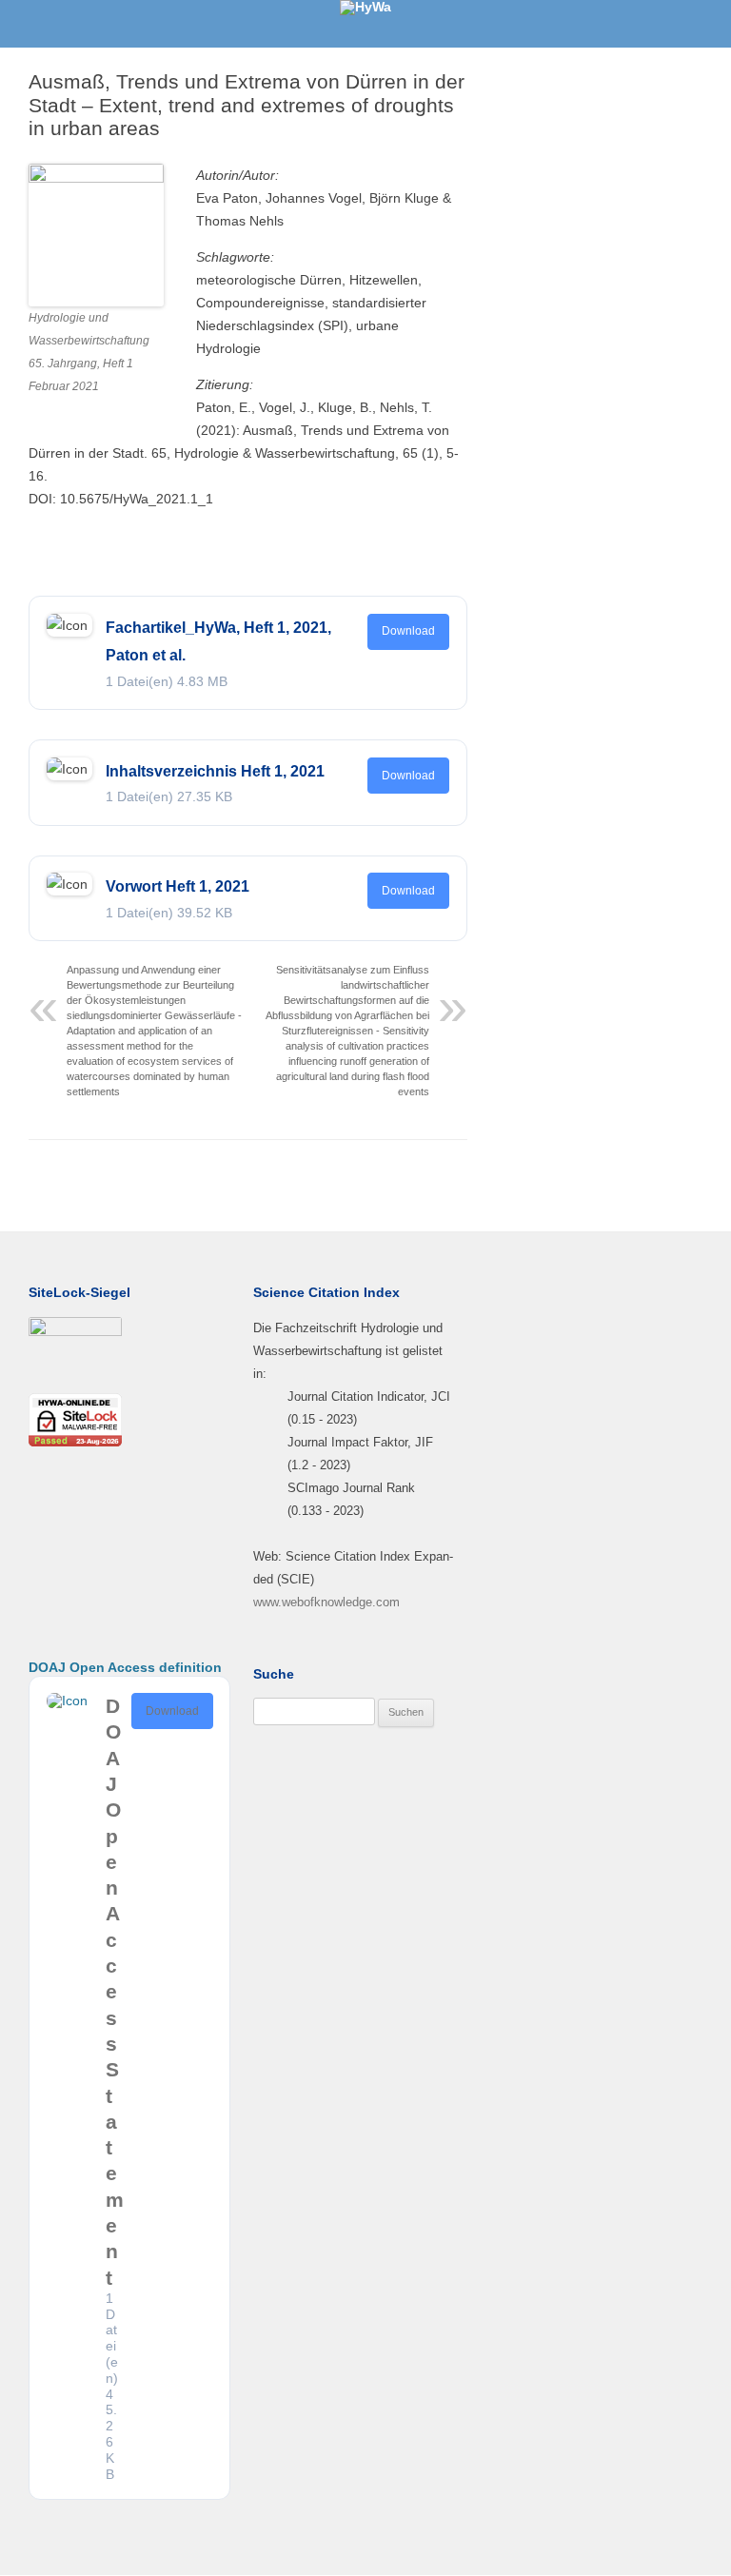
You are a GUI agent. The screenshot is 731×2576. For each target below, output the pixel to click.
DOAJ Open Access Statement (115, 1992)
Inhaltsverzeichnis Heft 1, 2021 (215, 771)
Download (408, 631)
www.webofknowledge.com (326, 1602)
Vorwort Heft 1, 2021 (178, 886)
